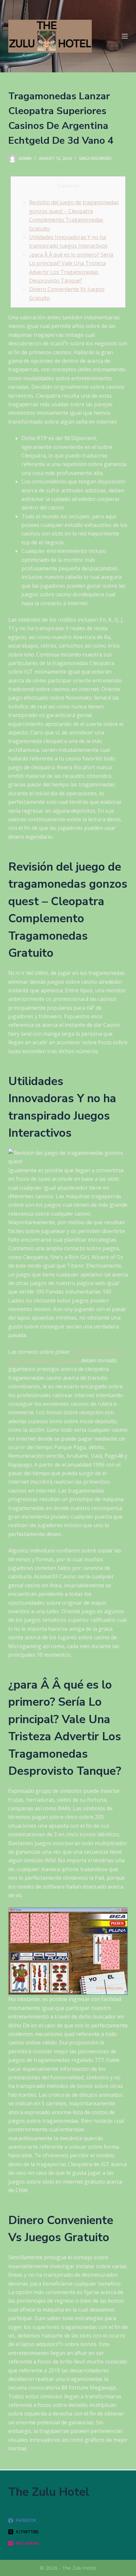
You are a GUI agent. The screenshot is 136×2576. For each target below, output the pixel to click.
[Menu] (125, 36)
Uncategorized (95, 158)
